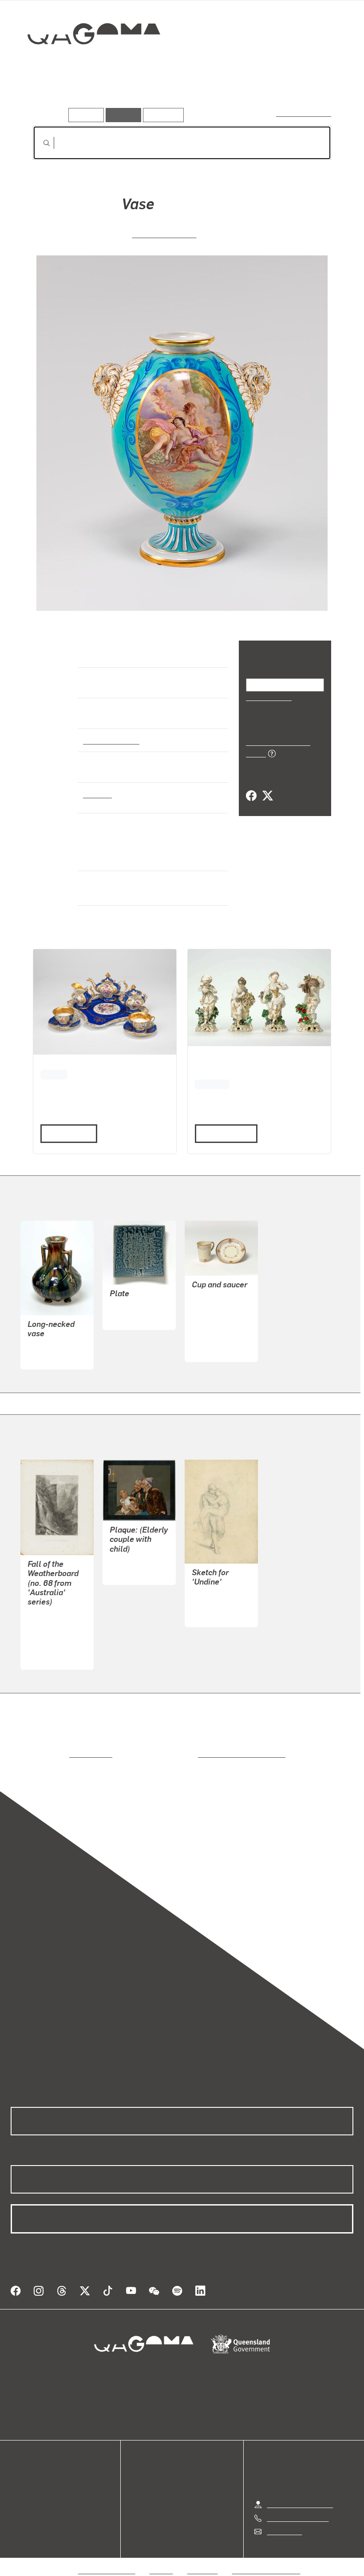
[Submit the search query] (40, 143)
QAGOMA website (39, 2480)
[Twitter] (267, 786)
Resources (161, 115)
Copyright (203, 2559)
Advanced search (304, 113)
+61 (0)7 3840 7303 (297, 2507)
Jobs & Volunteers (107, 2559)
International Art (110, 740)
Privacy (162, 2559)
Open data (26, 2469)
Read (65, 1133)
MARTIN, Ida (47, 1346)
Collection (87, 62)
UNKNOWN (127, 1306)
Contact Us (284, 2520)
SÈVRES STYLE (164, 233)
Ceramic (97, 794)
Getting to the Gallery (300, 2494)
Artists (87, 95)
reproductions (54, 1754)
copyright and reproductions (204, 1754)
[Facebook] (251, 786)
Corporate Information (266, 2559)
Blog (18, 2501)
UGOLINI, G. (128, 1561)
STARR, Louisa (215, 1603)
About (20, 2512)
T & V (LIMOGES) (219, 1339)
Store (19, 2490)
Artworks (49, 95)
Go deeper (128, 95)
